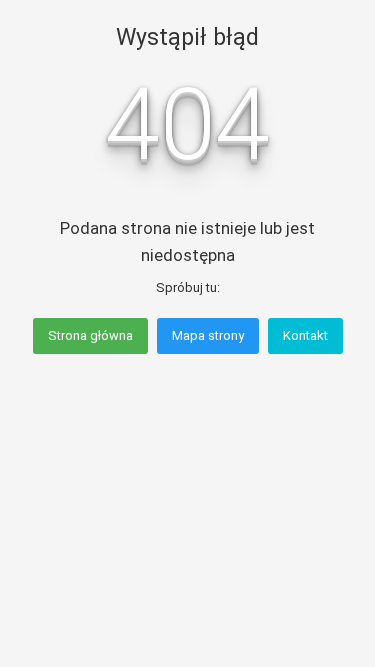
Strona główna (90, 335)
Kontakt (305, 335)
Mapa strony (208, 335)
